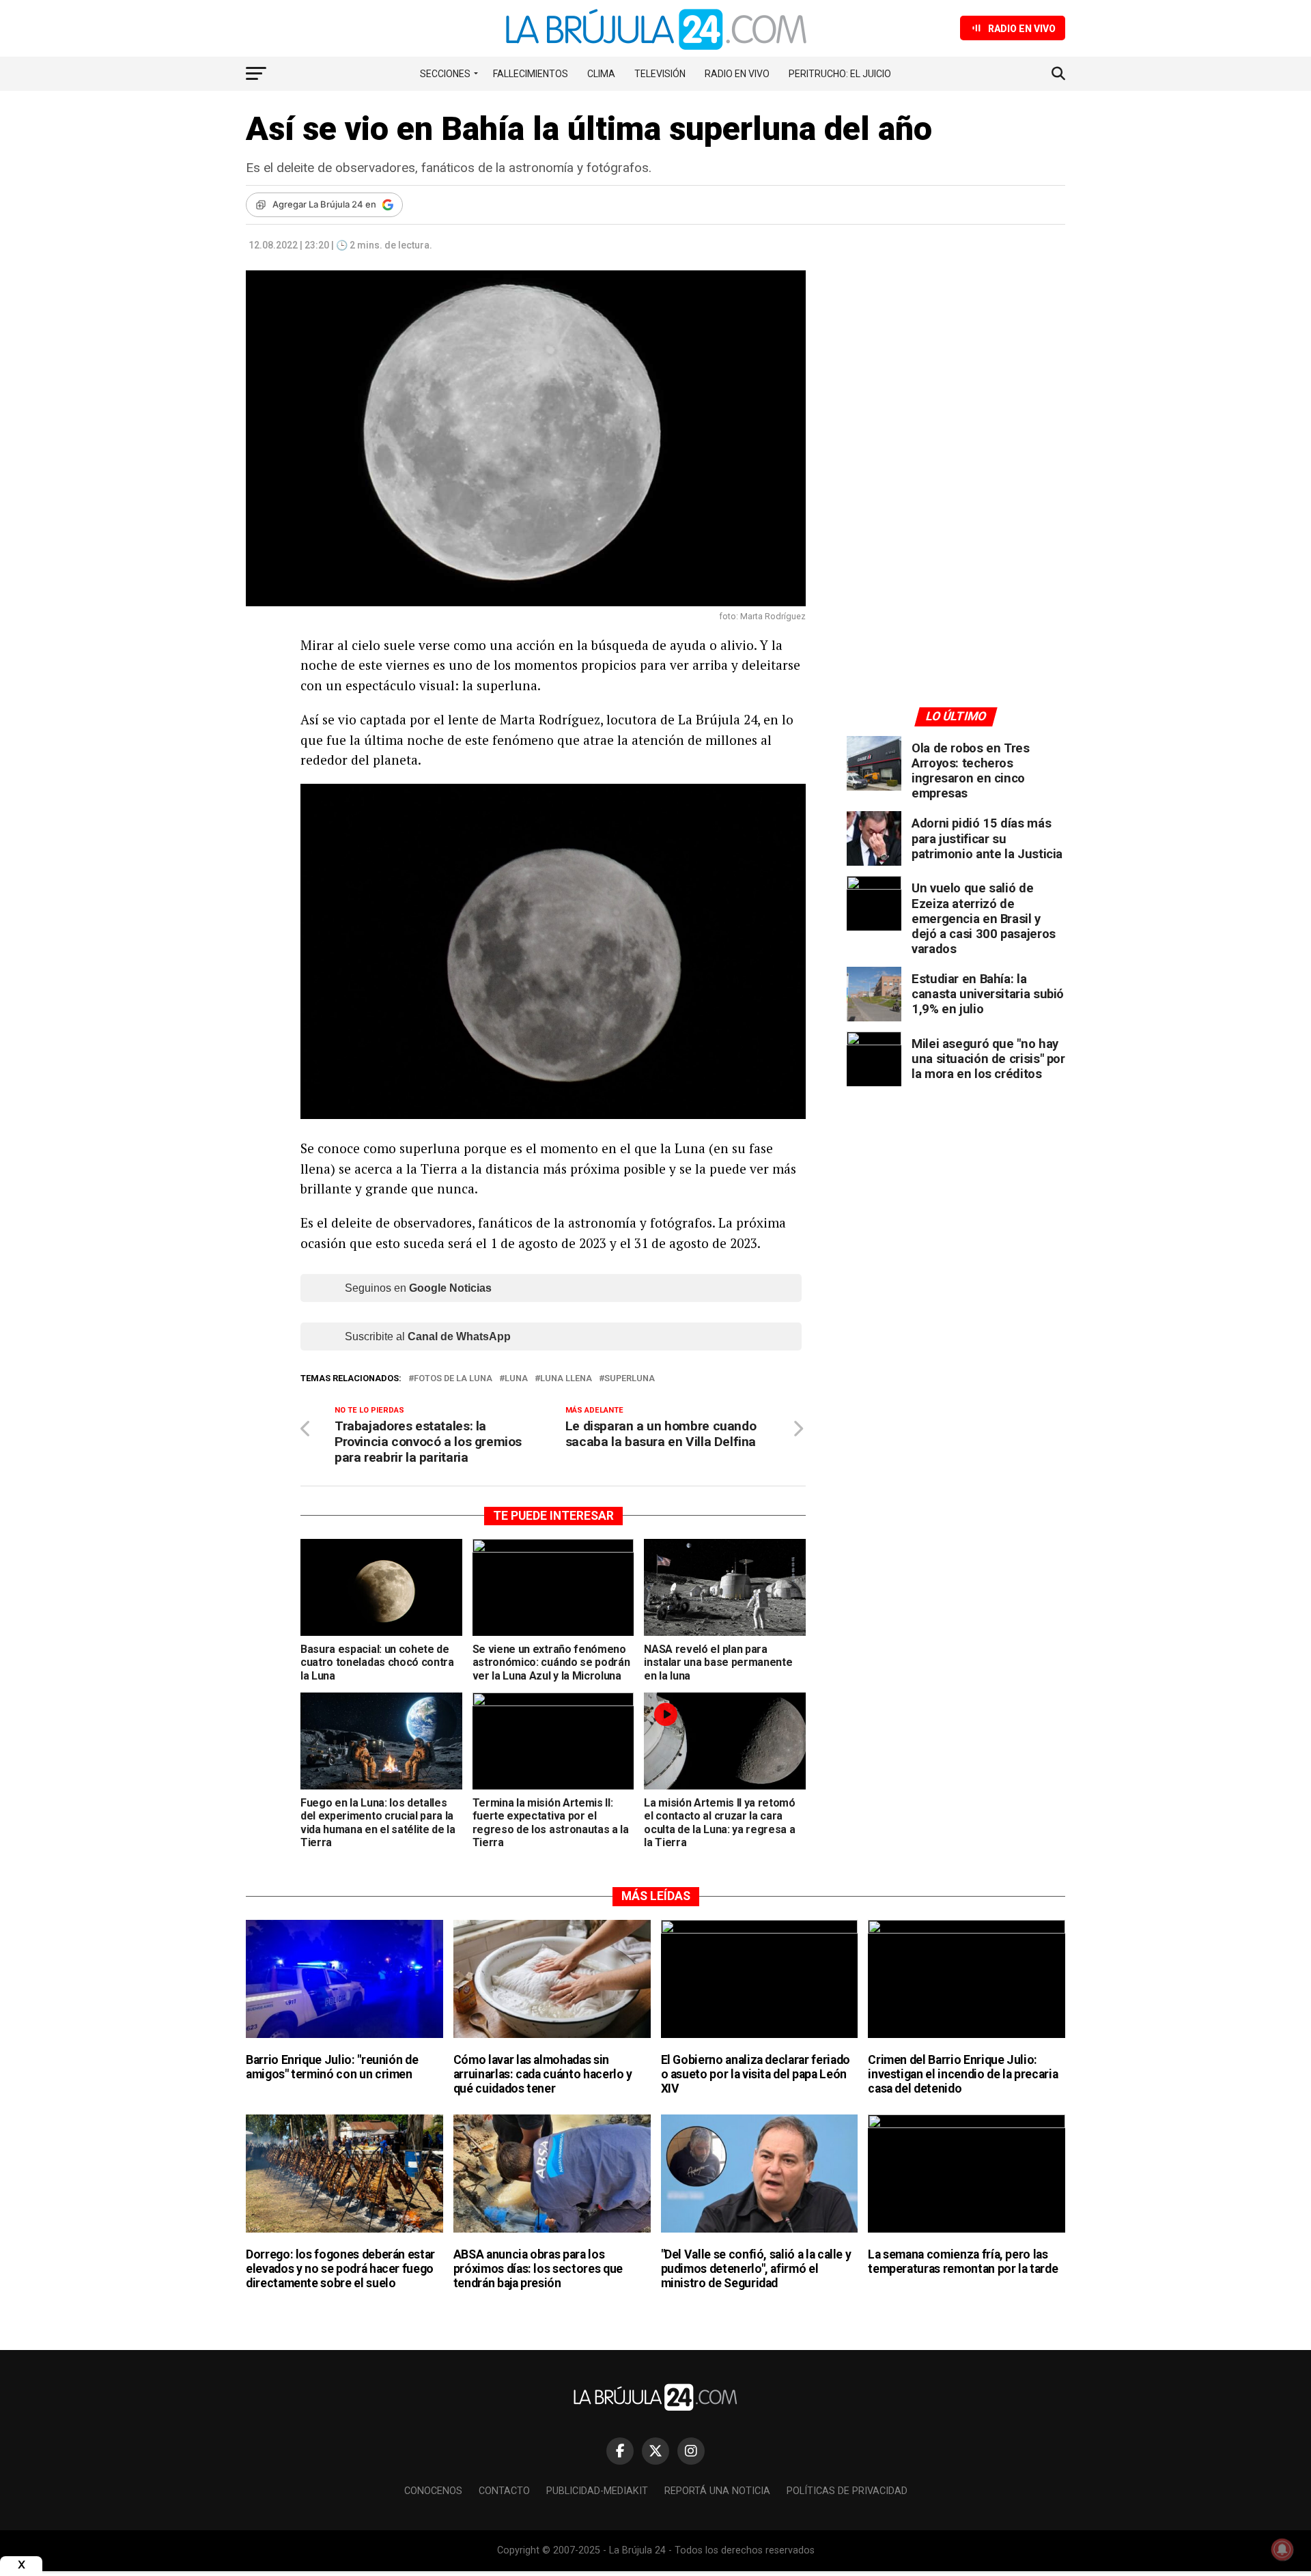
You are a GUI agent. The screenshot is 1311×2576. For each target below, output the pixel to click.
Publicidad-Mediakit (597, 2491)
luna (516, 1379)
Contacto (504, 2491)
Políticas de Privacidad (847, 2491)
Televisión (660, 74)
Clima (601, 74)
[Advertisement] (956, 397)
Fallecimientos (531, 74)
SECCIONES (445, 74)
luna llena (566, 1379)
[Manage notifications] (1282, 2549)
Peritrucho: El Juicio (840, 74)
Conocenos (433, 2491)
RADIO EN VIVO (737, 74)
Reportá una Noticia (717, 2491)
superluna (630, 1379)
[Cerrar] (21, 2565)
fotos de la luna (453, 1379)
